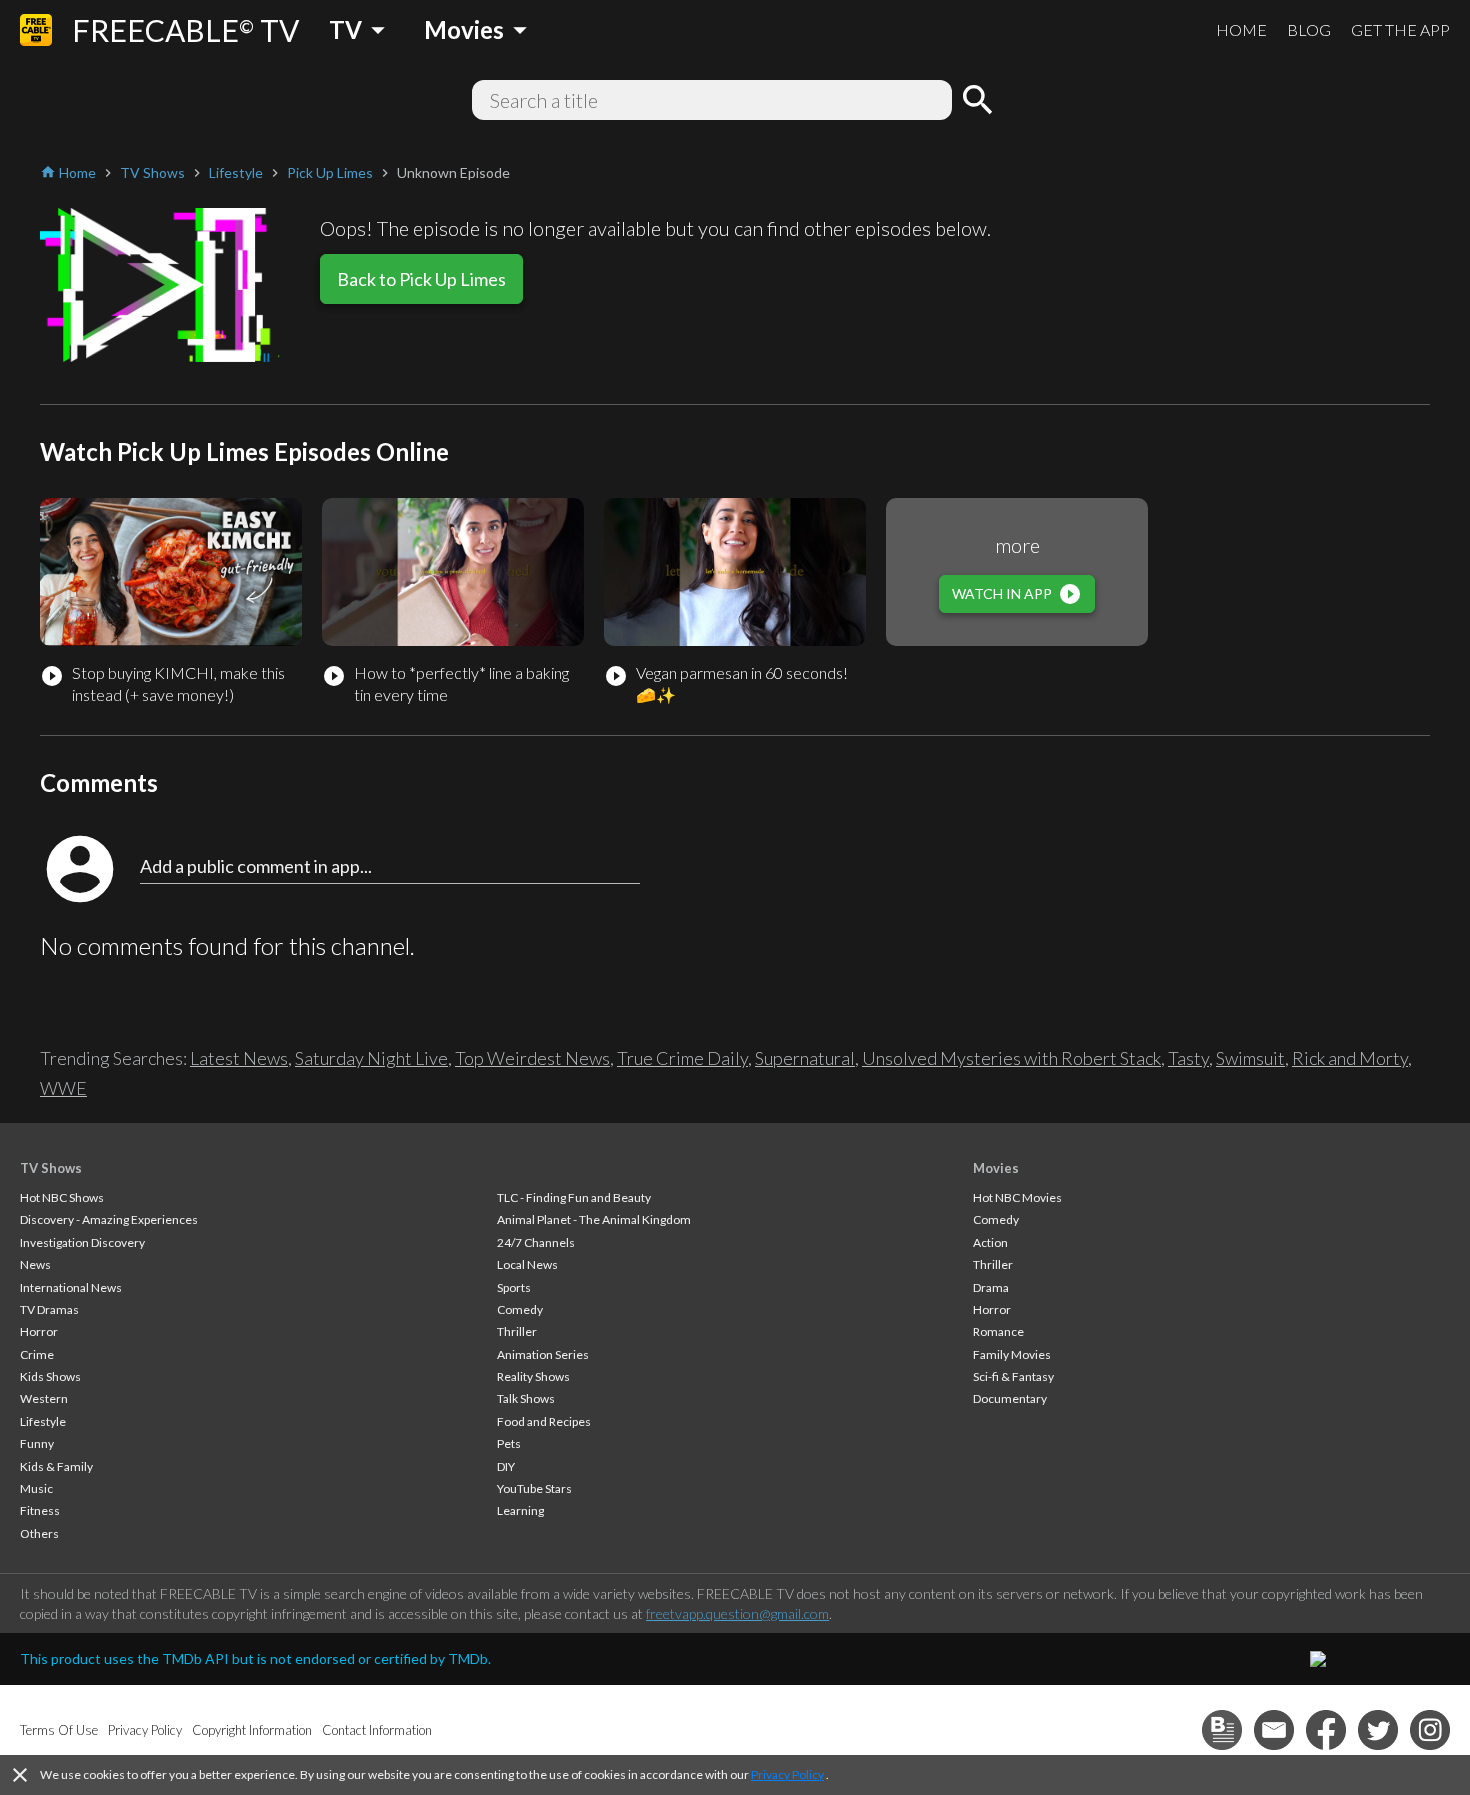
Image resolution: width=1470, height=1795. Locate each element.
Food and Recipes (544, 1421)
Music (36, 1488)
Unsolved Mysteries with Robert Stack (1011, 1058)
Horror (39, 1331)
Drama (991, 1287)
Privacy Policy (787, 1774)
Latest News (239, 1058)
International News (71, 1287)
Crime (37, 1354)
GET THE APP (1400, 29)
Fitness (40, 1510)
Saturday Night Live (371, 1058)
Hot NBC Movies (1017, 1197)
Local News (527, 1264)
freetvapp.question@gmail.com (737, 1613)
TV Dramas (49, 1309)
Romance (998, 1331)
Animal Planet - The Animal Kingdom (594, 1219)
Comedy (520, 1309)
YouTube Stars (534, 1488)
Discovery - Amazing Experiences (109, 1219)
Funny (37, 1443)
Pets (509, 1443)
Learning (520, 1510)
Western (44, 1398)
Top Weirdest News (532, 1058)
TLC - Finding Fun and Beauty (574, 1197)
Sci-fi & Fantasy (1013, 1376)
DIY (506, 1466)
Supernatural (805, 1058)
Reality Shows (533, 1376)
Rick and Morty (1350, 1058)
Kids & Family (56, 1466)
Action (990, 1242)
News (35, 1264)
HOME (1241, 29)
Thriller (517, 1331)
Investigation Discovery (82, 1242)
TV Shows (51, 1168)
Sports (514, 1287)
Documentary (1010, 1398)
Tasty (1188, 1058)
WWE (63, 1088)
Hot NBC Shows (62, 1197)
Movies (996, 1168)
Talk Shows (526, 1398)
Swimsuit (1250, 1058)
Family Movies (1012, 1354)
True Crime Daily (682, 1058)
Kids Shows (50, 1376)
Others (39, 1533)
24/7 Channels (536, 1242)
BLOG (1309, 29)
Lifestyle (43, 1421)
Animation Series (543, 1354)
